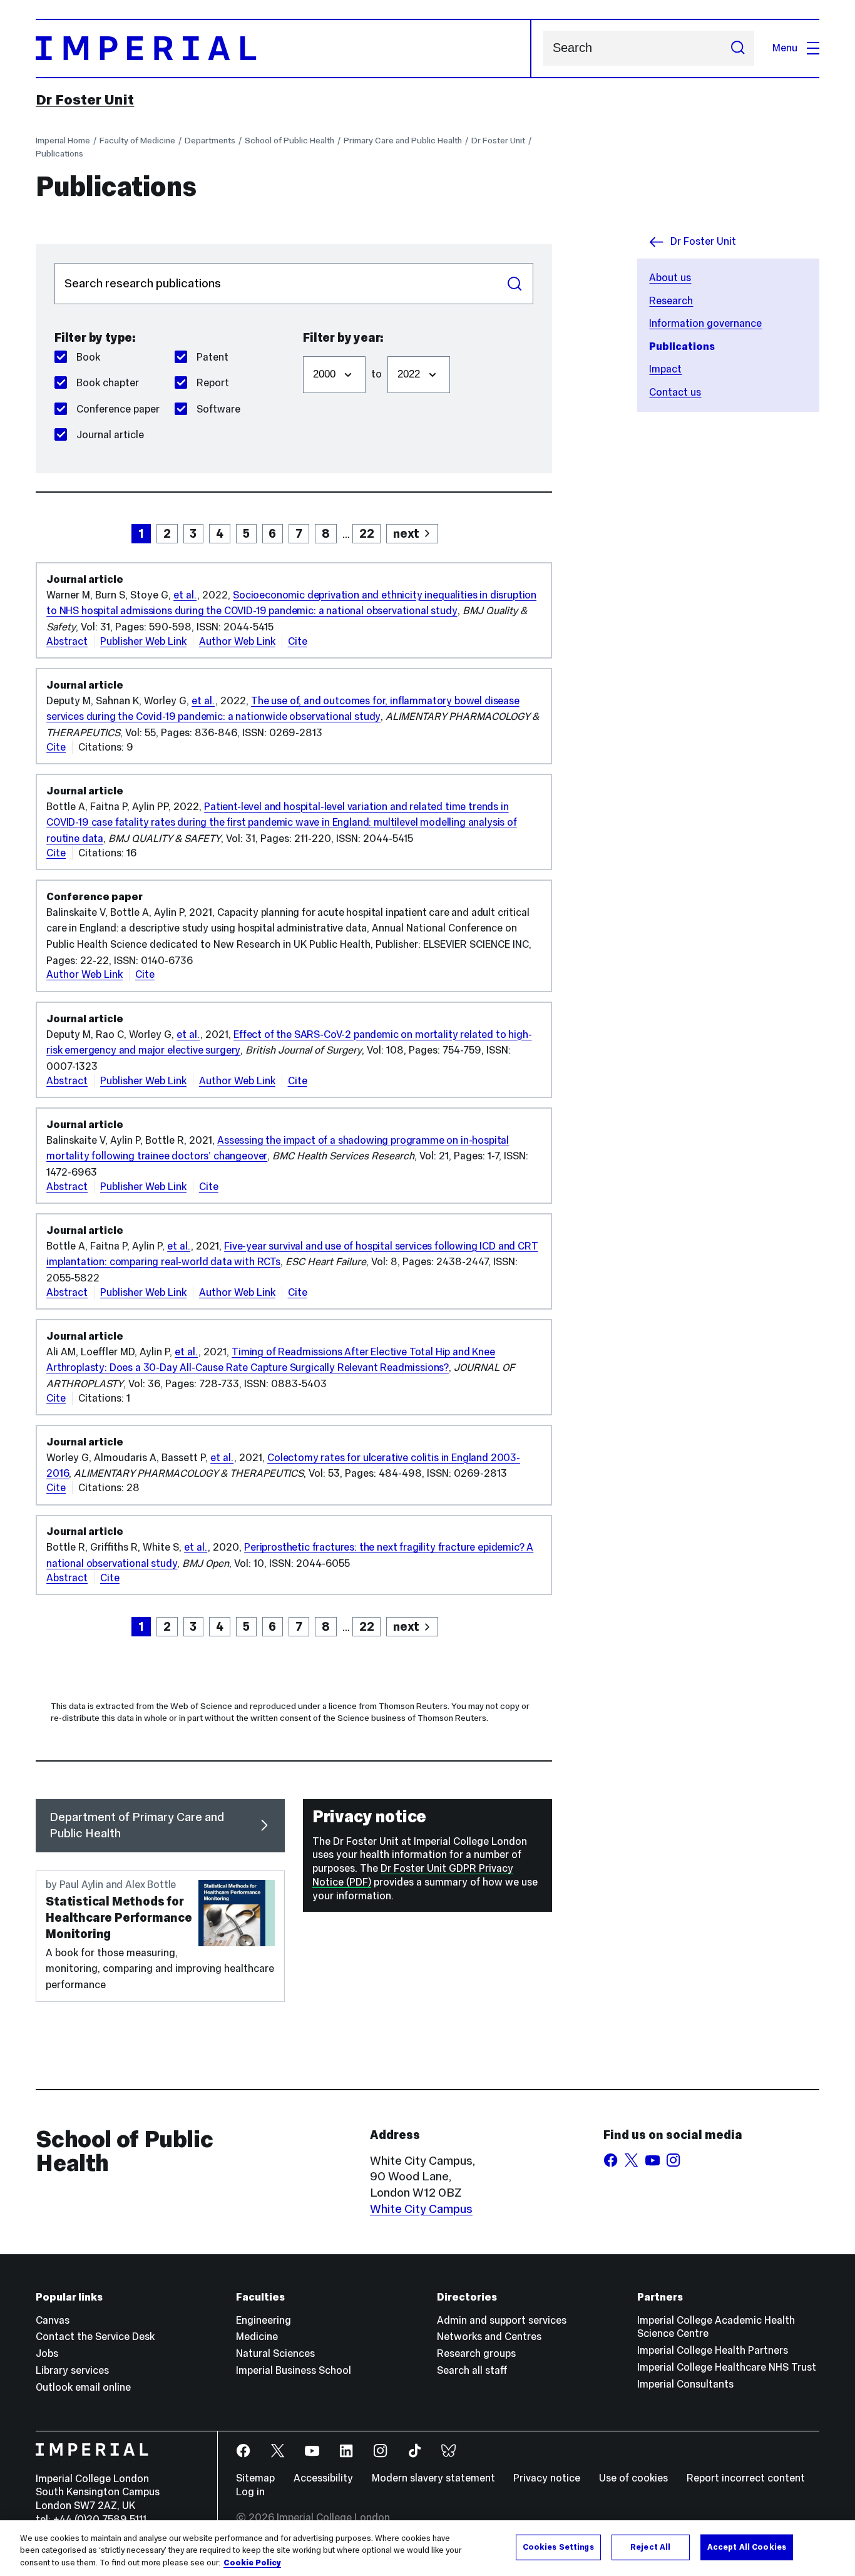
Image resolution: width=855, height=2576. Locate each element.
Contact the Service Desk (95, 2337)
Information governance (705, 323)
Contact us (675, 392)
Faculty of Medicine (137, 140)
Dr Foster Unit (85, 100)
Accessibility (323, 2478)
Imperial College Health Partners (713, 2350)
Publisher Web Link (143, 641)
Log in (250, 2492)
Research (671, 301)
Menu (785, 48)
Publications (59, 153)
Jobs (47, 2353)
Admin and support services (502, 2320)
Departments (210, 140)
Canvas (53, 2320)
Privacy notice (547, 2478)
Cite (298, 641)
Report (213, 383)
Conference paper (118, 409)
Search (515, 284)
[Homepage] (283, 49)
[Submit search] (738, 48)
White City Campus (421, 2209)
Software (218, 409)
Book (88, 357)
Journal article (110, 435)
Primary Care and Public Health (403, 140)
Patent (212, 357)
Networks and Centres (489, 2337)
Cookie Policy (252, 2563)
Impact (665, 369)
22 (367, 533)
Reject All (650, 2547)
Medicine (257, 2337)
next (406, 533)
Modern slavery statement (433, 2478)
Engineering (264, 2320)
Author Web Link (237, 641)
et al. (185, 595)
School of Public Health (289, 140)
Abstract (67, 641)
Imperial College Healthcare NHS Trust (727, 2367)
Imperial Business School (294, 2370)
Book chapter (108, 383)
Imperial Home (63, 140)
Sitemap (255, 2478)
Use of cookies (633, 2478)
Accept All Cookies (747, 2547)
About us (670, 278)
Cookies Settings (558, 2547)
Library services (72, 2370)
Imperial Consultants (685, 2384)
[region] (427, 2548)
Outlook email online (83, 2387)
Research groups (476, 2353)
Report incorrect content (746, 2478)
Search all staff (472, 2370)
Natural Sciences (275, 2353)
